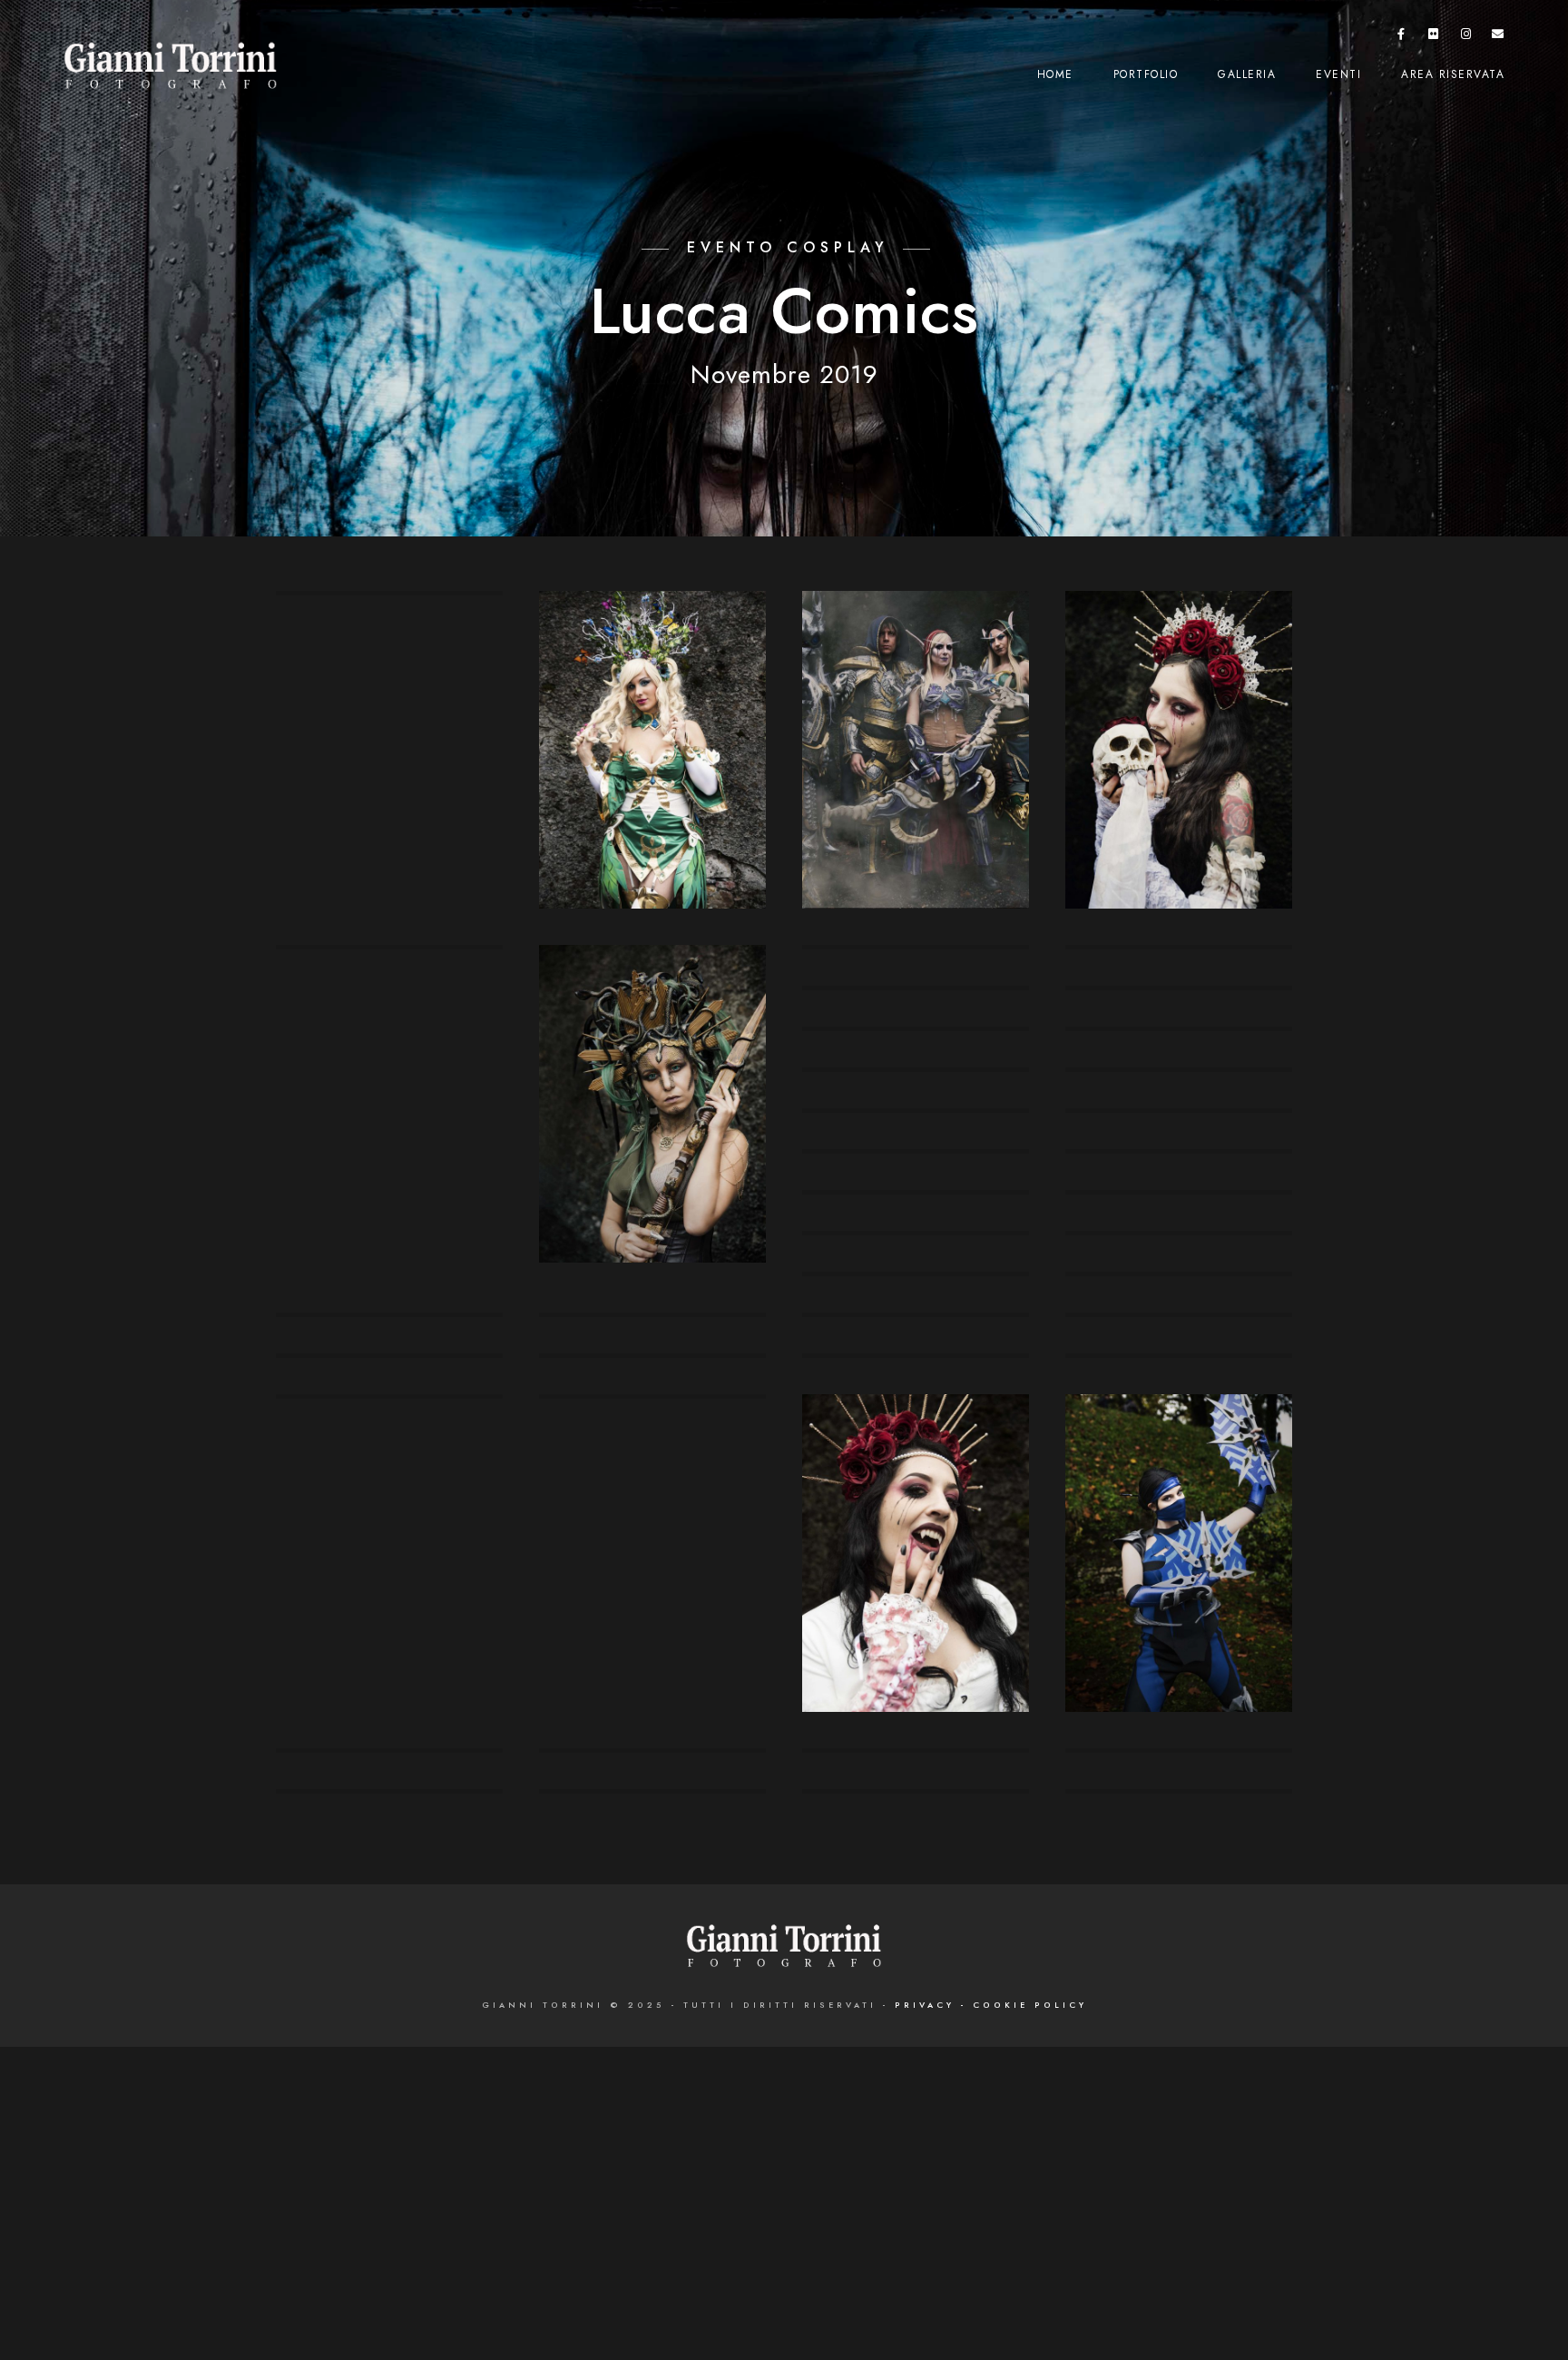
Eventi (1338, 74)
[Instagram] (1466, 37)
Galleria (1247, 74)
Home (1055, 74)
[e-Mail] (1498, 37)
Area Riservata (1453, 74)
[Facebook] (1402, 37)
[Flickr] (1434, 37)
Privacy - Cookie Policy (991, 2005)
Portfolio (1146, 74)
